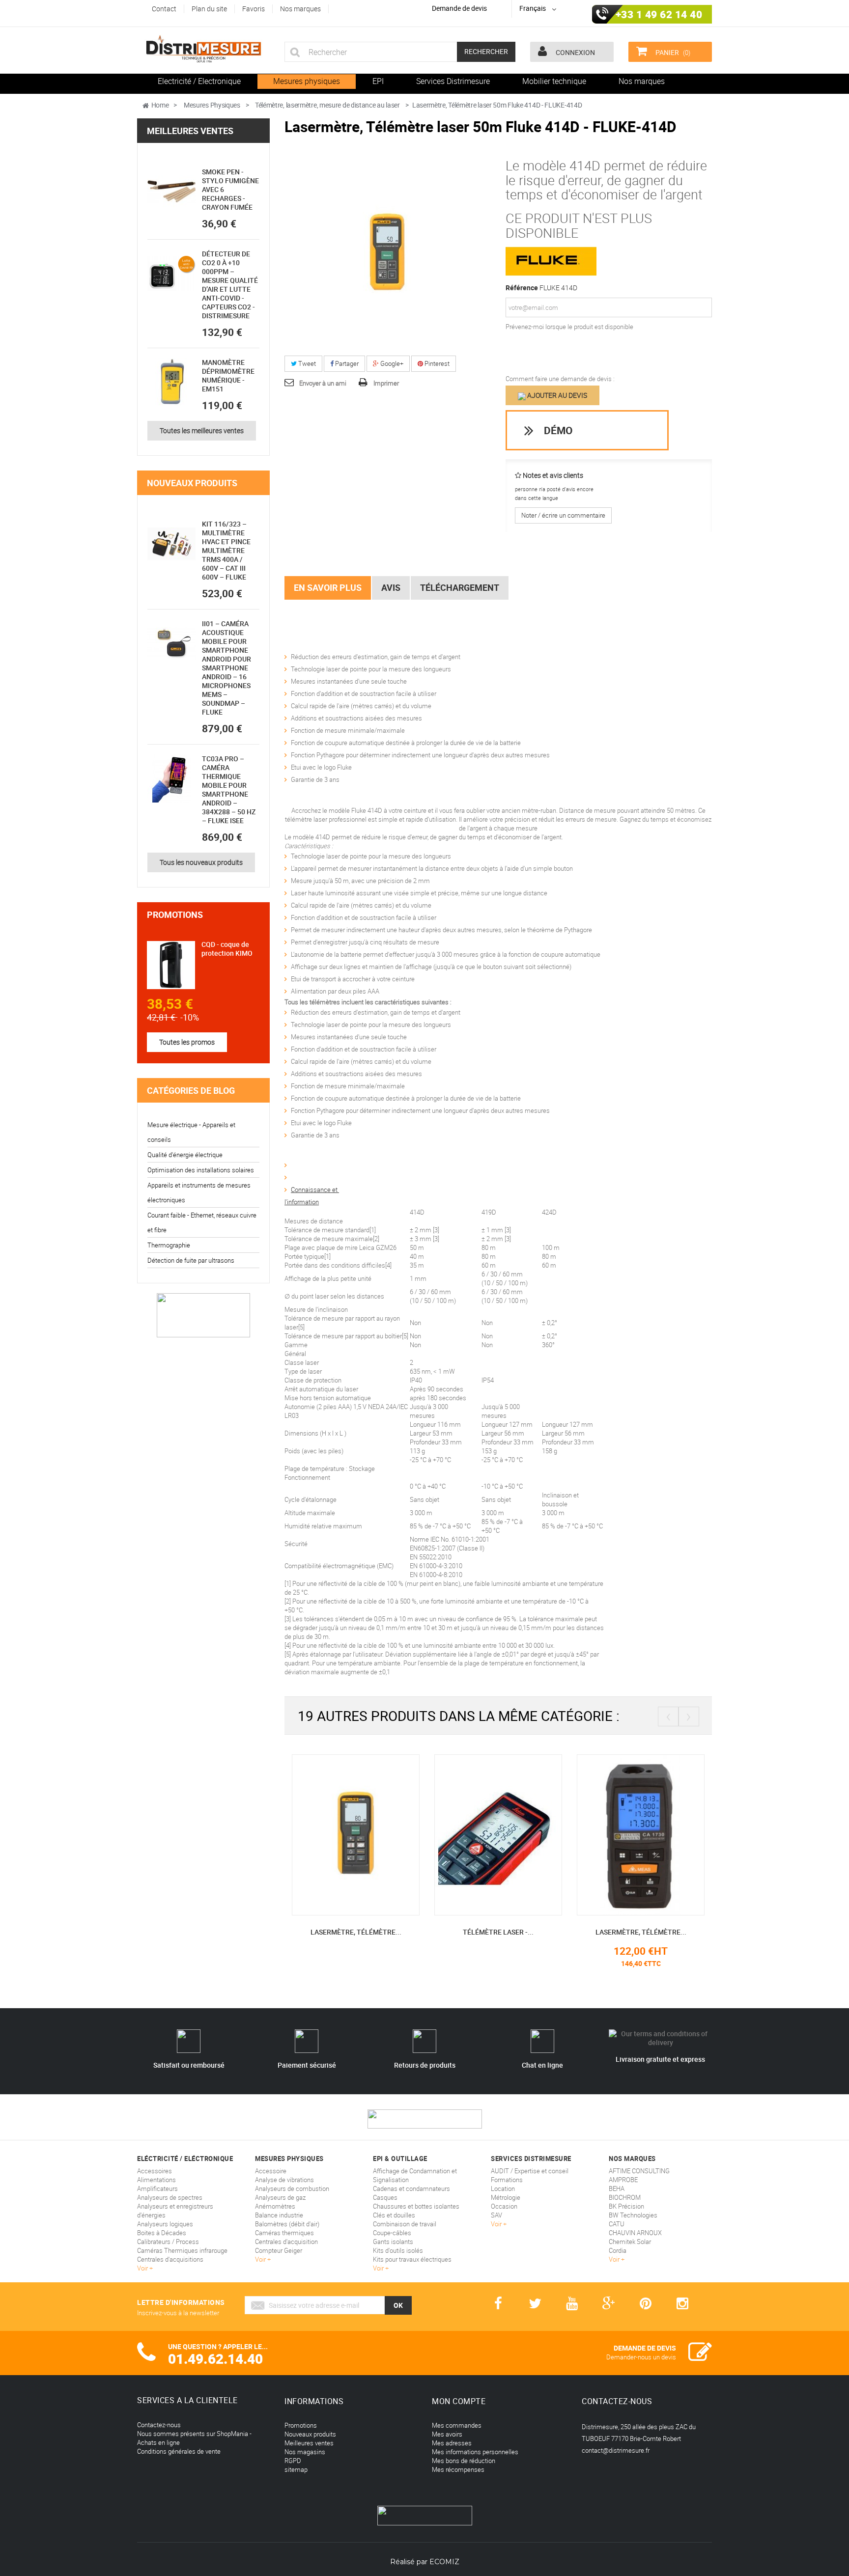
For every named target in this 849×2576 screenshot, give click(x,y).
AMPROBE (623, 2180)
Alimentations (156, 2180)
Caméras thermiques (284, 2233)
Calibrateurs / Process (168, 2242)
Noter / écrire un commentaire (563, 515)
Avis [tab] (391, 587)
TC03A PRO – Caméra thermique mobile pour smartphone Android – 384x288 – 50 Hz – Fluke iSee (229, 789)
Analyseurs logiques (165, 2224)
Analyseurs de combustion (292, 2188)
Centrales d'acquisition (286, 2242)
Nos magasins (305, 2452)
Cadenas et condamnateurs (411, 2188)
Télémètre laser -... (467, 1932)
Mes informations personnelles (475, 2452)
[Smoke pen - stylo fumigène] (171, 192)
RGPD (293, 2461)
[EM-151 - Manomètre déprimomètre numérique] (171, 382)
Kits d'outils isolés (398, 2250)
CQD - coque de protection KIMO (227, 949)
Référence (522, 288)
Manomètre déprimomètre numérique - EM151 (228, 375)
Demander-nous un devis (641, 2357)
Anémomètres (275, 2206)
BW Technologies (633, 2215)
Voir (143, 2268)
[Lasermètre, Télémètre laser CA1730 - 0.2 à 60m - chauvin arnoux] (609, 1834)
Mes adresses (452, 2443)
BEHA (617, 2188)
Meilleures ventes (190, 131)
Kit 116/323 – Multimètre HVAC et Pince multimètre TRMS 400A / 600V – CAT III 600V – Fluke (226, 550)
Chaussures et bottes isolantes (416, 2206)
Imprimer (386, 383)
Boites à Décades (162, 2233)
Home (160, 105)
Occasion (504, 2206)
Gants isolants (393, 2242)
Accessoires (155, 2171)
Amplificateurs (157, 2188)
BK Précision (626, 2206)
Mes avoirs (447, 2434)
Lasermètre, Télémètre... (325, 1932)
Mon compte (459, 2401)
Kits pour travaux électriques (412, 2259)
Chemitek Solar (630, 2242)
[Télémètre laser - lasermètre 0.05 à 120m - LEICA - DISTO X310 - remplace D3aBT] (467, 1834)
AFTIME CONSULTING (639, 2171)
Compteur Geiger (279, 2250)
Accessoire (271, 2171)
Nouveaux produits (192, 483)
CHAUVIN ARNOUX (635, 2233)
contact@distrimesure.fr (616, 2450)
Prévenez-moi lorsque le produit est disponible (569, 327)
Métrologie (506, 2197)
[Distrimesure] (203, 49)
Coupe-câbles (392, 2233)
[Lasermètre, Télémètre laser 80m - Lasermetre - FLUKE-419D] (324, 1834)
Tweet (306, 363)
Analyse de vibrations (284, 2180)
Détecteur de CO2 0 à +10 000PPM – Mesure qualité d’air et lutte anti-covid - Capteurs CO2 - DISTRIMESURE (230, 285)
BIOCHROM (625, 2197)
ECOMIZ (444, 2562)
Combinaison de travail (405, 2224)
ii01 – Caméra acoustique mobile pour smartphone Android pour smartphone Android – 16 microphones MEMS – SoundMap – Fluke (226, 668)
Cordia (618, 2250)
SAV (496, 2215)
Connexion (575, 52)
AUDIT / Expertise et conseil (530, 2171)
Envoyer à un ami (323, 383)
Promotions (175, 914)
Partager (346, 363)
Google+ (391, 363)
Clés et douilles (394, 2215)
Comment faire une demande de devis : (560, 379)
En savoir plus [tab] (328, 587)
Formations (507, 2180)
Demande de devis (459, 8)
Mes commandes (457, 2425)
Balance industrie (279, 2215)
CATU (617, 2224)
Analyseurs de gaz (280, 2197)
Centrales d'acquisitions (170, 2259)
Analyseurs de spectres (170, 2197)
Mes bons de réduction (464, 2461)
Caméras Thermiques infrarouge (182, 2250)
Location (503, 2188)
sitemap (296, 2469)
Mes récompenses (458, 2469)
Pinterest (436, 363)
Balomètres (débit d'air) (287, 2224)
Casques (385, 2197)
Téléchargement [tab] (460, 587)
